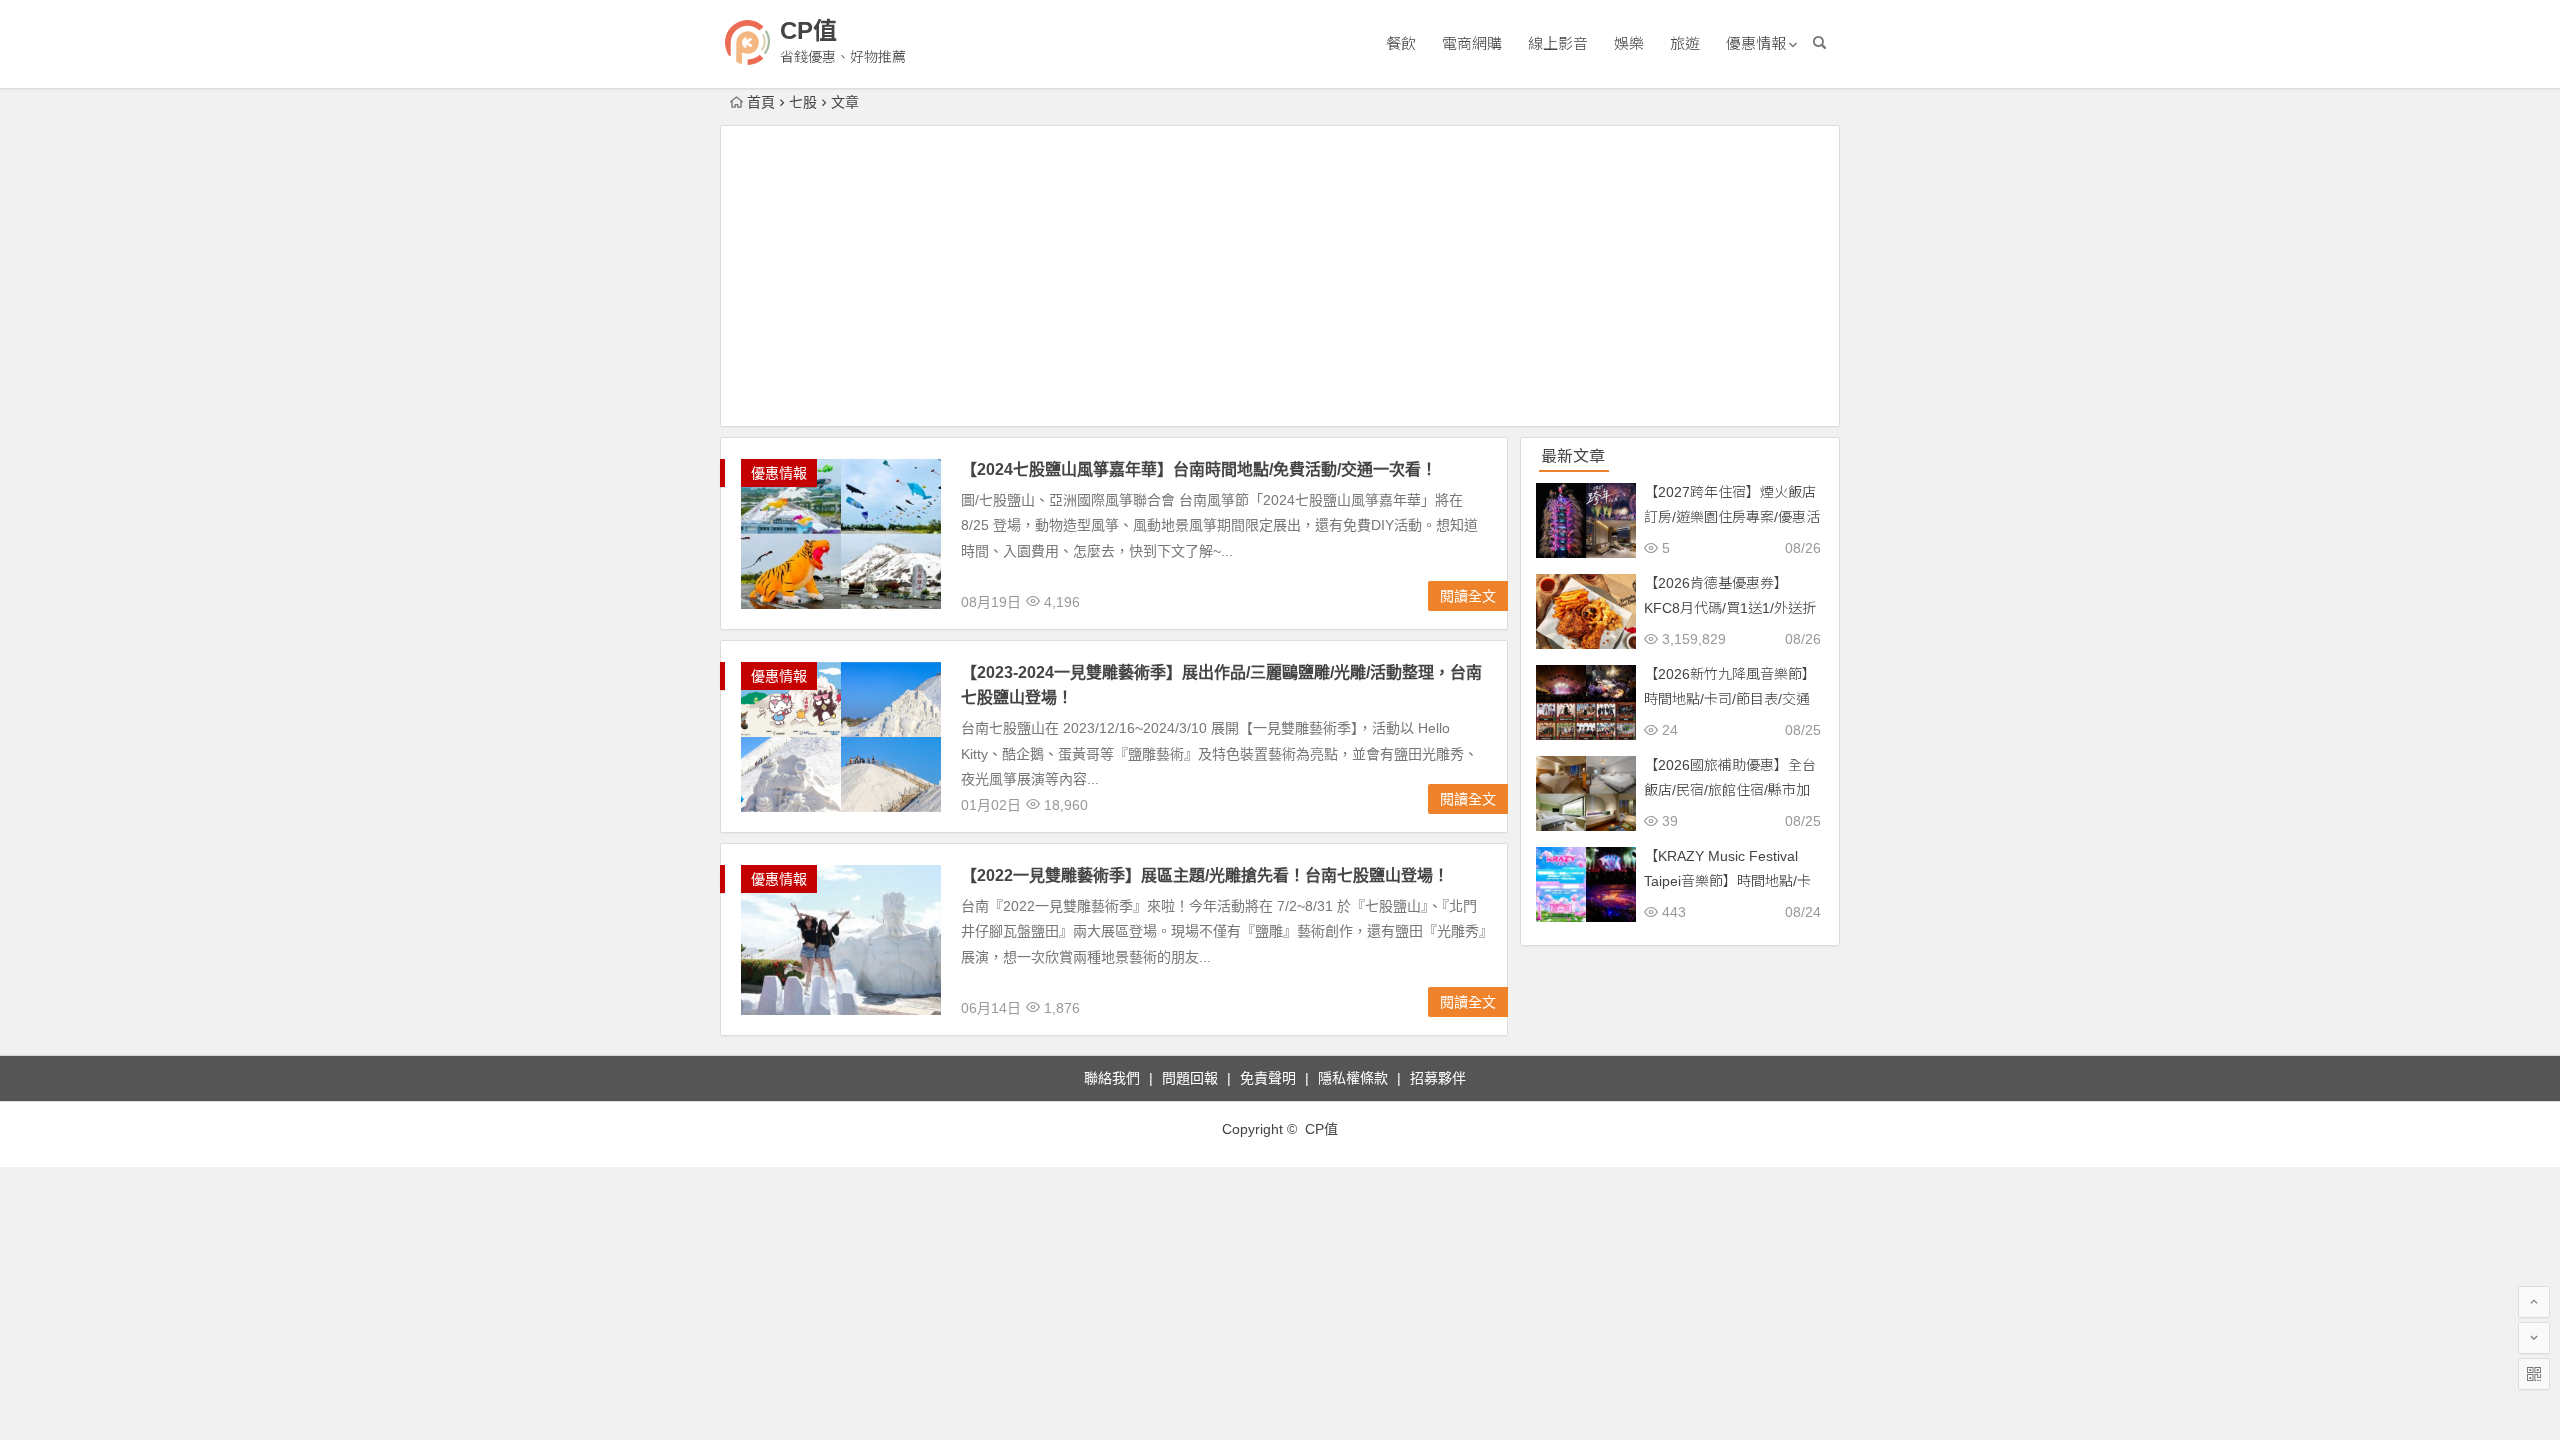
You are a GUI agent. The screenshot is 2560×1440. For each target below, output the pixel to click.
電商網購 (1472, 43)
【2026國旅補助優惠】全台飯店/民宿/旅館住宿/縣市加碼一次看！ (1730, 790)
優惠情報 (1756, 43)
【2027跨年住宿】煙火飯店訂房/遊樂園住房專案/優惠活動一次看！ (1732, 517)
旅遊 (1685, 43)
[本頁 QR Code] (2534, 1374)
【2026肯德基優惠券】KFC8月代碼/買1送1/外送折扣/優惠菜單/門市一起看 (1730, 608)
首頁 (761, 102)
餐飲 (1401, 43)
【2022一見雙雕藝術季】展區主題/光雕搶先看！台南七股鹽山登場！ (1205, 875)
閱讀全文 (1468, 596)
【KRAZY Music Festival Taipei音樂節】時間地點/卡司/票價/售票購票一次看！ (1727, 881)
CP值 (808, 30)
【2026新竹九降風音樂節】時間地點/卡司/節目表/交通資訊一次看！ (1730, 699)
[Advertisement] (1280, 276)
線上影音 (1558, 43)
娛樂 (1629, 43)
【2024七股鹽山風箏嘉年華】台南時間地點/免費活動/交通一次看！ (1199, 469)
